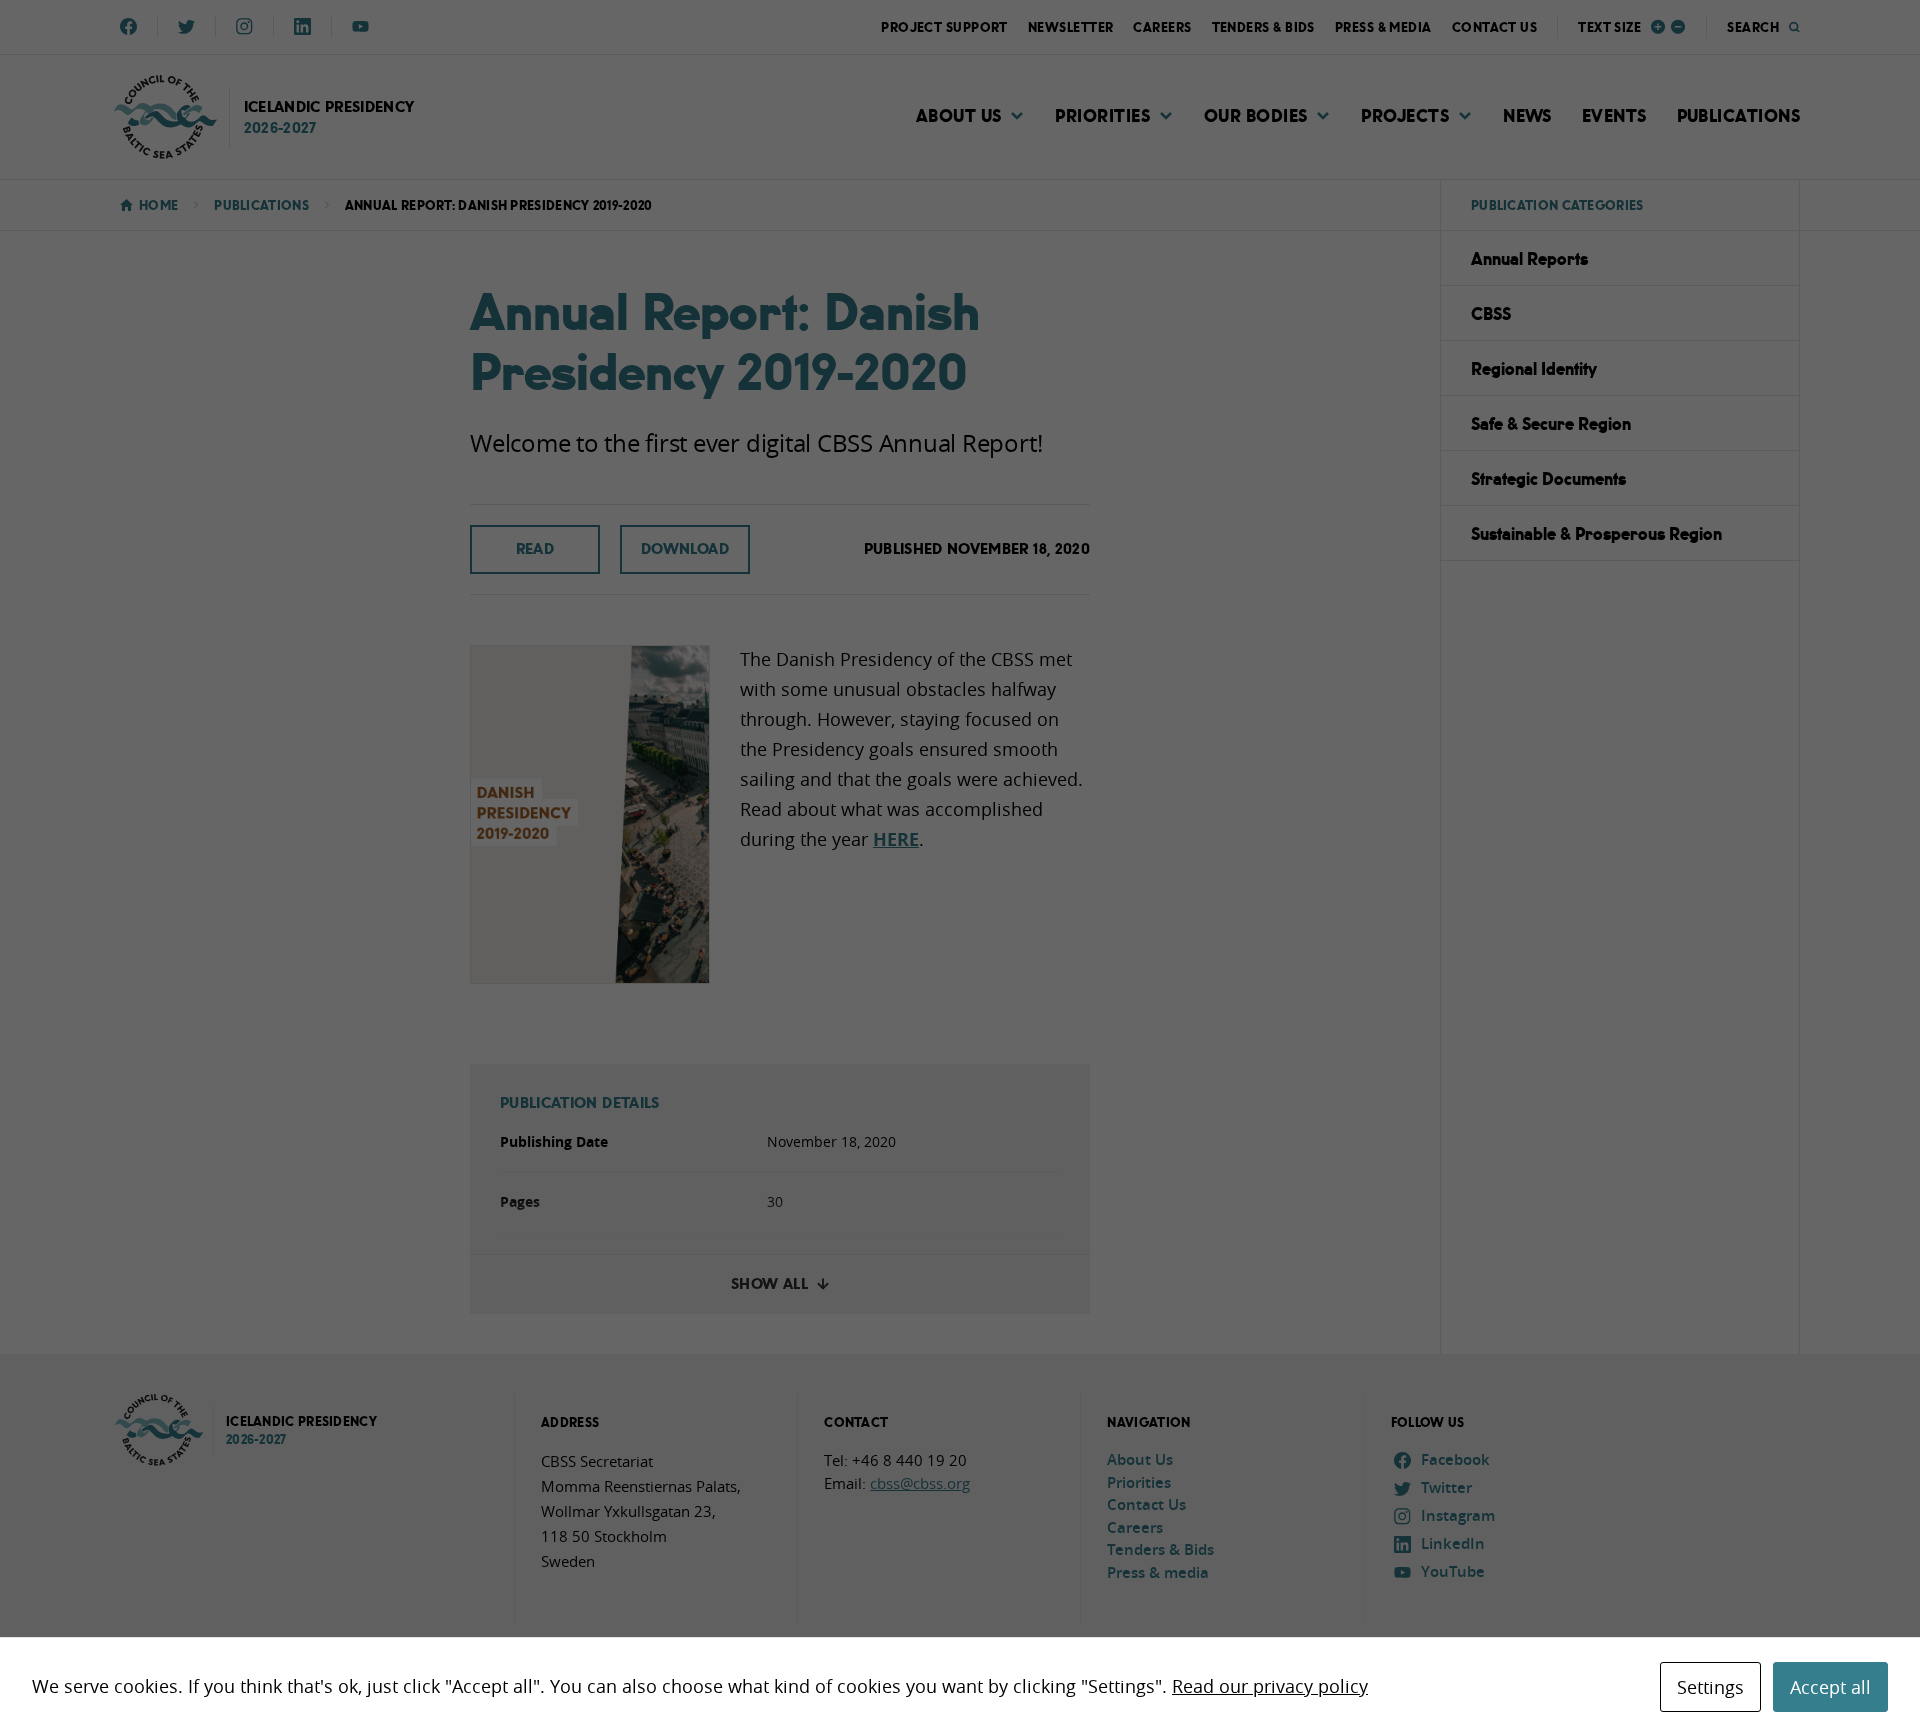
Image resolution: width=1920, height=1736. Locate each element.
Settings (1710, 1687)
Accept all (1830, 1687)
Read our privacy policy (1270, 1686)
